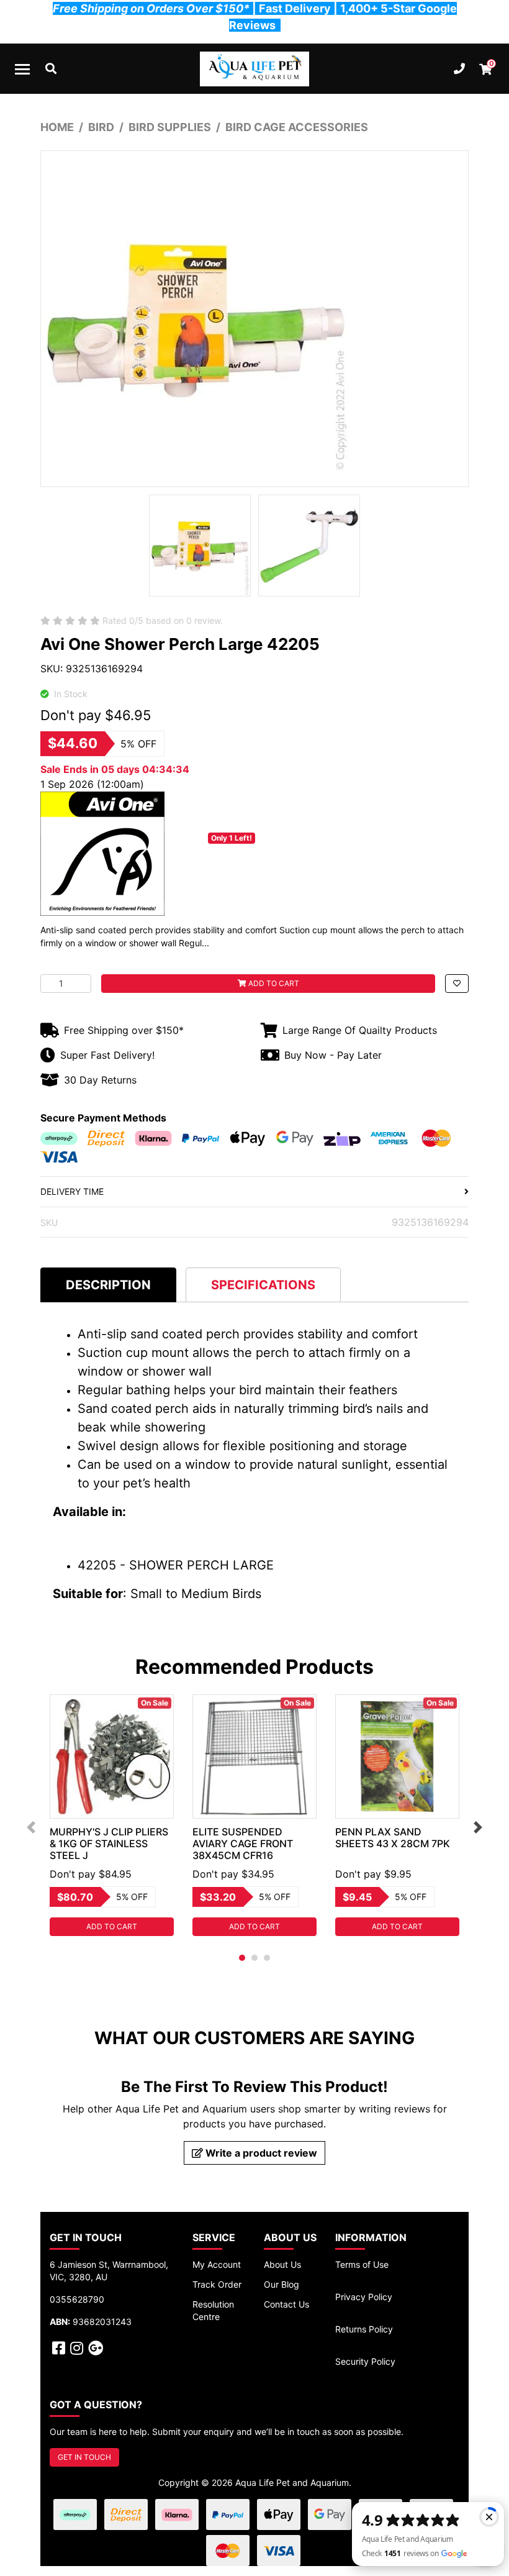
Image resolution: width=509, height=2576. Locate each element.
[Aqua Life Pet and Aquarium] (254, 69)
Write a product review (260, 2153)
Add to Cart (273, 983)
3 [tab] (267, 1958)
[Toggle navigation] (22, 69)
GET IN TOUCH (84, 2457)
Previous (31, 1827)
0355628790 (77, 2299)
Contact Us (286, 2304)
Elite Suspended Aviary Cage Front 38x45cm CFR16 (243, 1843)
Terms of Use (362, 2264)
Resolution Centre (213, 2310)
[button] (457, 984)
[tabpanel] (112, 1815)
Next (478, 1827)
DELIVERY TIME (72, 1191)
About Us (282, 2264)
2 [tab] (254, 1958)
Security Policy (365, 2361)
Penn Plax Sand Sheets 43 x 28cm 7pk (393, 1838)
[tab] (108, 1285)
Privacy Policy (364, 2297)
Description (108, 1285)
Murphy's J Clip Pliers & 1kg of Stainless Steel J (109, 1843)
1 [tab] (242, 1958)
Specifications (263, 1285)
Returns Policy (364, 2329)
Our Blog (282, 2284)
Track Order (217, 2284)
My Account (217, 2264)
